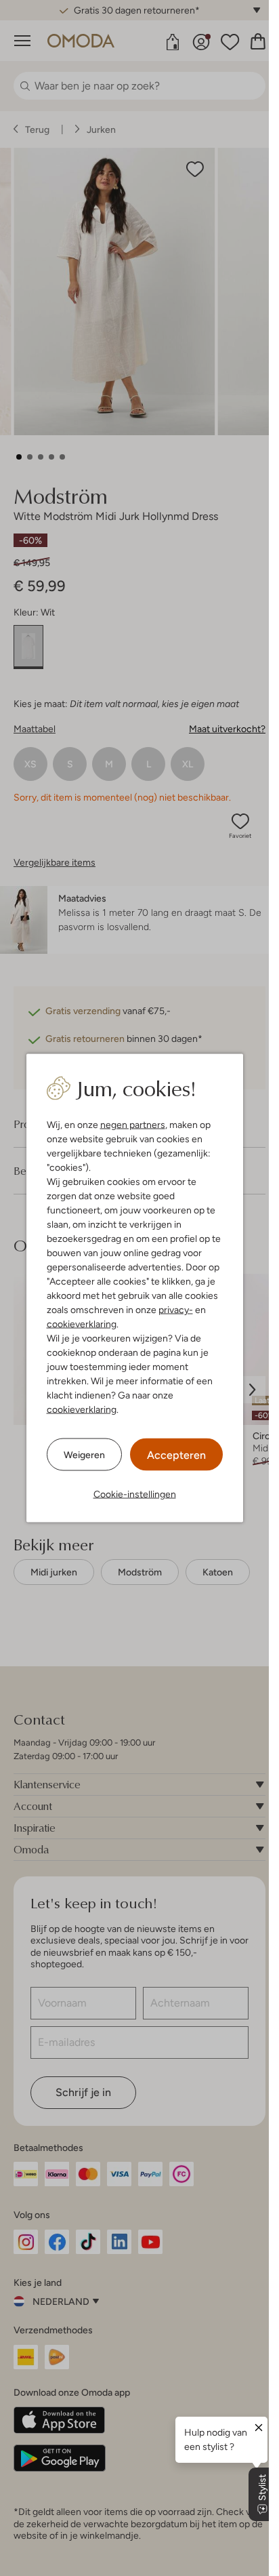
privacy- (176, 1310)
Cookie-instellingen (135, 1494)
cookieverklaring (82, 1324)
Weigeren (84, 1454)
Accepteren (176, 1455)
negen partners (133, 1125)
